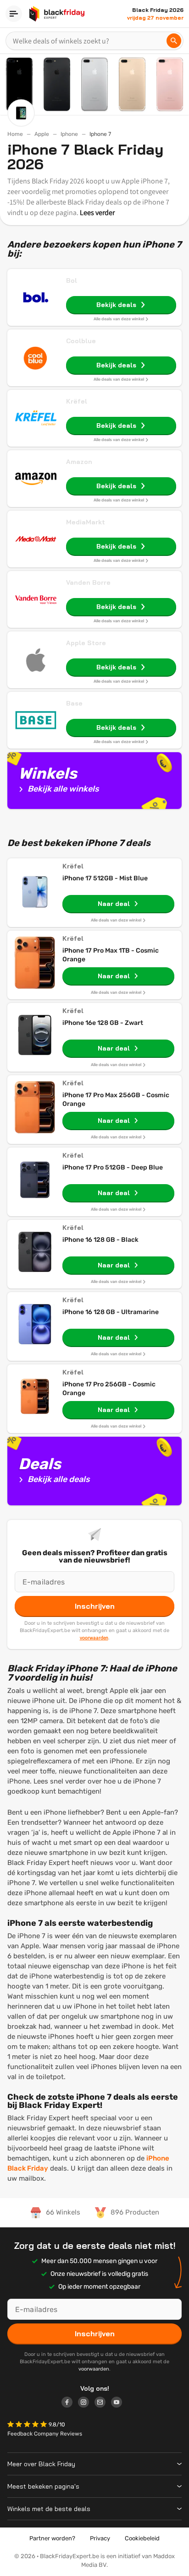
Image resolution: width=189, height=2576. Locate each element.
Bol (72, 280)
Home (15, 134)
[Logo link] (70, 2404)
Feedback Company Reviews (45, 2434)
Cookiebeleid (142, 2538)
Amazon (79, 462)
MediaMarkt (86, 522)
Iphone (69, 134)
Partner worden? (52, 2538)
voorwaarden (94, 1638)
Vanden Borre (88, 582)
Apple (42, 134)
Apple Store (86, 643)
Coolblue (81, 341)
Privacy (100, 2538)
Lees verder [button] (97, 213)
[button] (28, 2425)
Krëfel (77, 401)
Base (74, 703)
